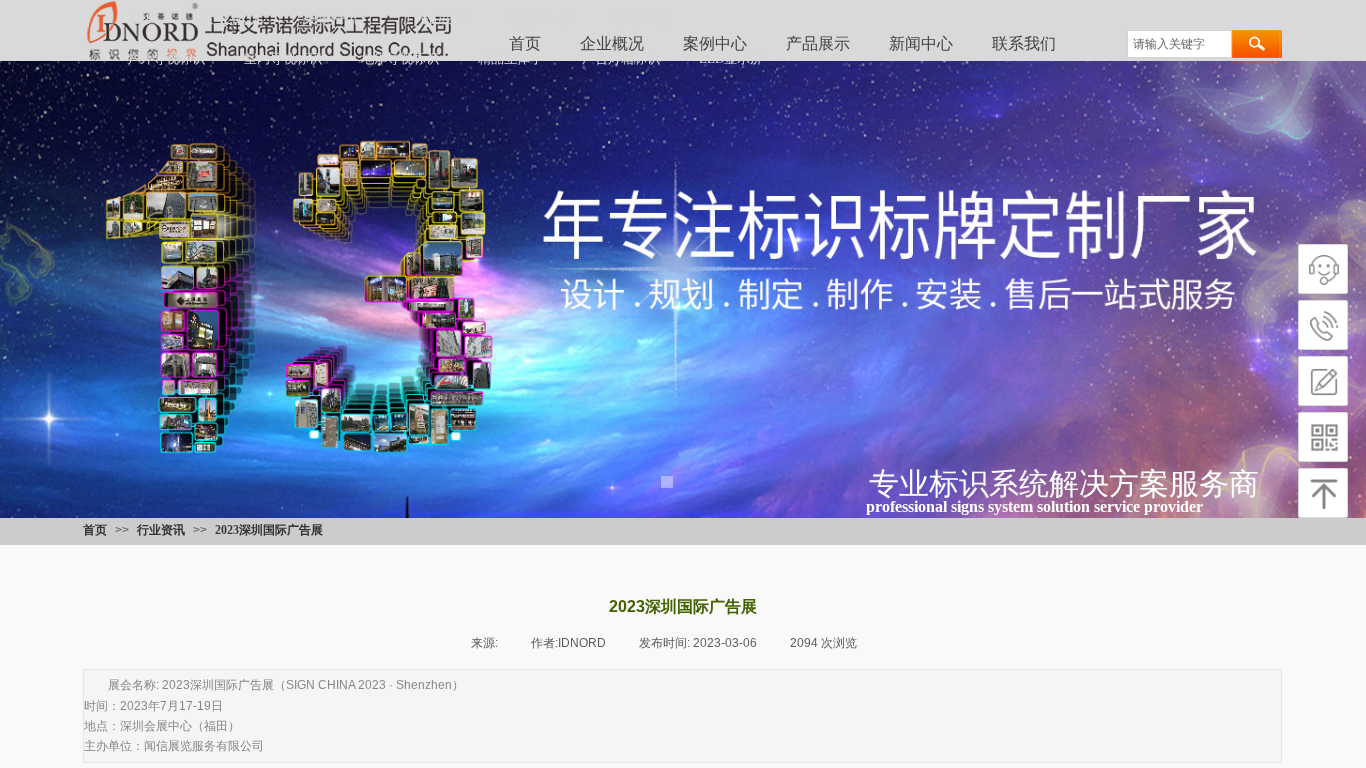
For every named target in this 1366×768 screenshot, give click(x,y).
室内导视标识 (283, 58)
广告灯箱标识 (621, 58)
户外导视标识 (166, 58)
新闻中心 (921, 43)
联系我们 (1024, 43)
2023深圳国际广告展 (269, 530)
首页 (144, 17)
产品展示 (437, 17)
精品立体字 (510, 58)
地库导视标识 (400, 58)
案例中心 (334, 17)
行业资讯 (161, 530)
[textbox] (1179, 44)
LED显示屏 (731, 58)
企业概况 (231, 17)
